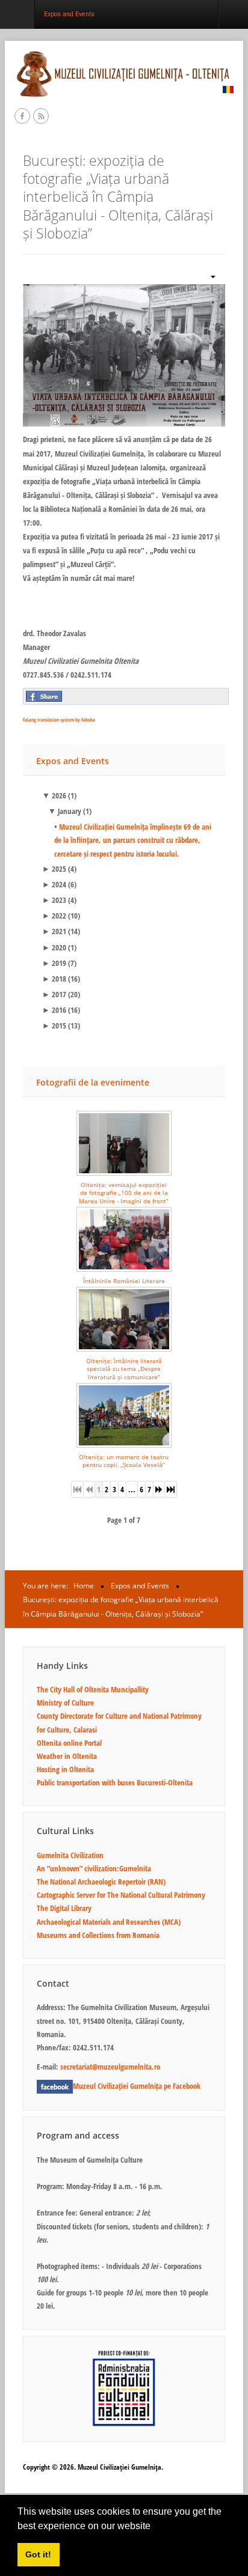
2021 (54, 931)
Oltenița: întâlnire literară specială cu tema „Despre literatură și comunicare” (124, 1369)
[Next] (159, 1489)
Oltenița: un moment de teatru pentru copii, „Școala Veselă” (124, 1461)
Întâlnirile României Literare (124, 1281)
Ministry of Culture (65, 1703)
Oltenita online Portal (69, 1743)
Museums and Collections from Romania (98, 1935)
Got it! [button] (38, 2554)
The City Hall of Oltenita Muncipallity (93, 1689)
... (132, 1489)
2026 (54, 795)
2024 (54, 884)
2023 (54, 900)
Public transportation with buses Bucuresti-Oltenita (115, 1782)
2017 (54, 994)
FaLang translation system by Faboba (59, 719)
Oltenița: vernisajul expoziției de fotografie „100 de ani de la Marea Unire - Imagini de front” (124, 1193)
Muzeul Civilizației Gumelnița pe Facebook (137, 2086)
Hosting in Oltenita (65, 1769)
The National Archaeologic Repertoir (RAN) (101, 1882)
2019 (54, 963)
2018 (54, 979)
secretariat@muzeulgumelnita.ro (110, 2067)
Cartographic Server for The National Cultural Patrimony (121, 1895)
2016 (54, 1010)
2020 (54, 947)
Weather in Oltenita (67, 1756)
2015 (54, 1025)
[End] (171, 1489)
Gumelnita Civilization (70, 1855)
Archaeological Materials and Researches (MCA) (109, 1922)
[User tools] (208, 275)
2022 (54, 916)
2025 (54, 869)
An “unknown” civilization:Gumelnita (94, 1868)
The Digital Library (64, 1908)
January (65, 811)
